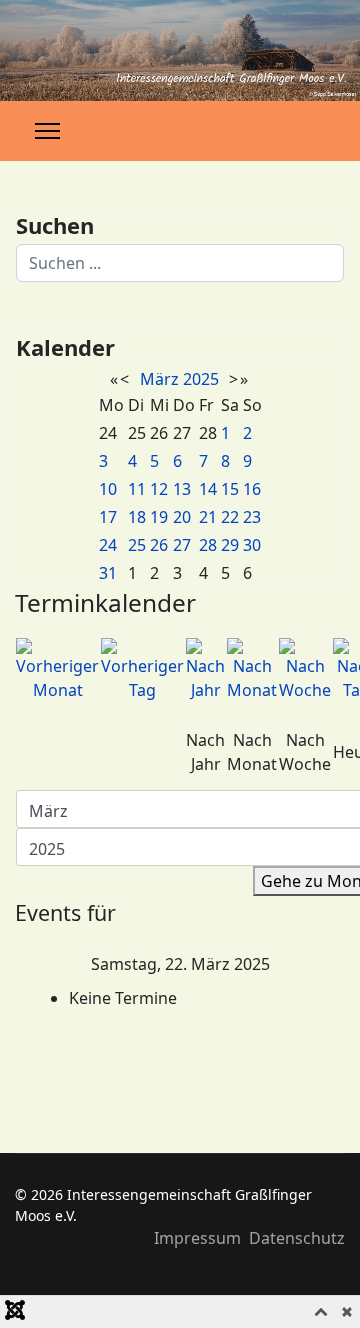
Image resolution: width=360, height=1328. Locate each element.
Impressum (197, 1238)
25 (137, 545)
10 (108, 489)
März (159, 379)
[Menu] (47, 131)
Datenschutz (297, 1238)
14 (208, 489)
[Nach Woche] (305, 670)
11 (137, 489)
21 (208, 517)
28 (208, 545)
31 (108, 573)
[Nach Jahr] (205, 670)
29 (230, 545)
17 (108, 517)
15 (230, 489)
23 (252, 517)
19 (159, 517)
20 (182, 517)
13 (182, 489)
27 (182, 545)
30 (252, 545)
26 (159, 545)
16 (252, 489)
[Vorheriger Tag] (142, 670)
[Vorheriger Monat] (57, 670)
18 (137, 517)
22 (230, 517)
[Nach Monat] (252, 670)
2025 (201, 379)
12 (159, 489)
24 (108, 545)
